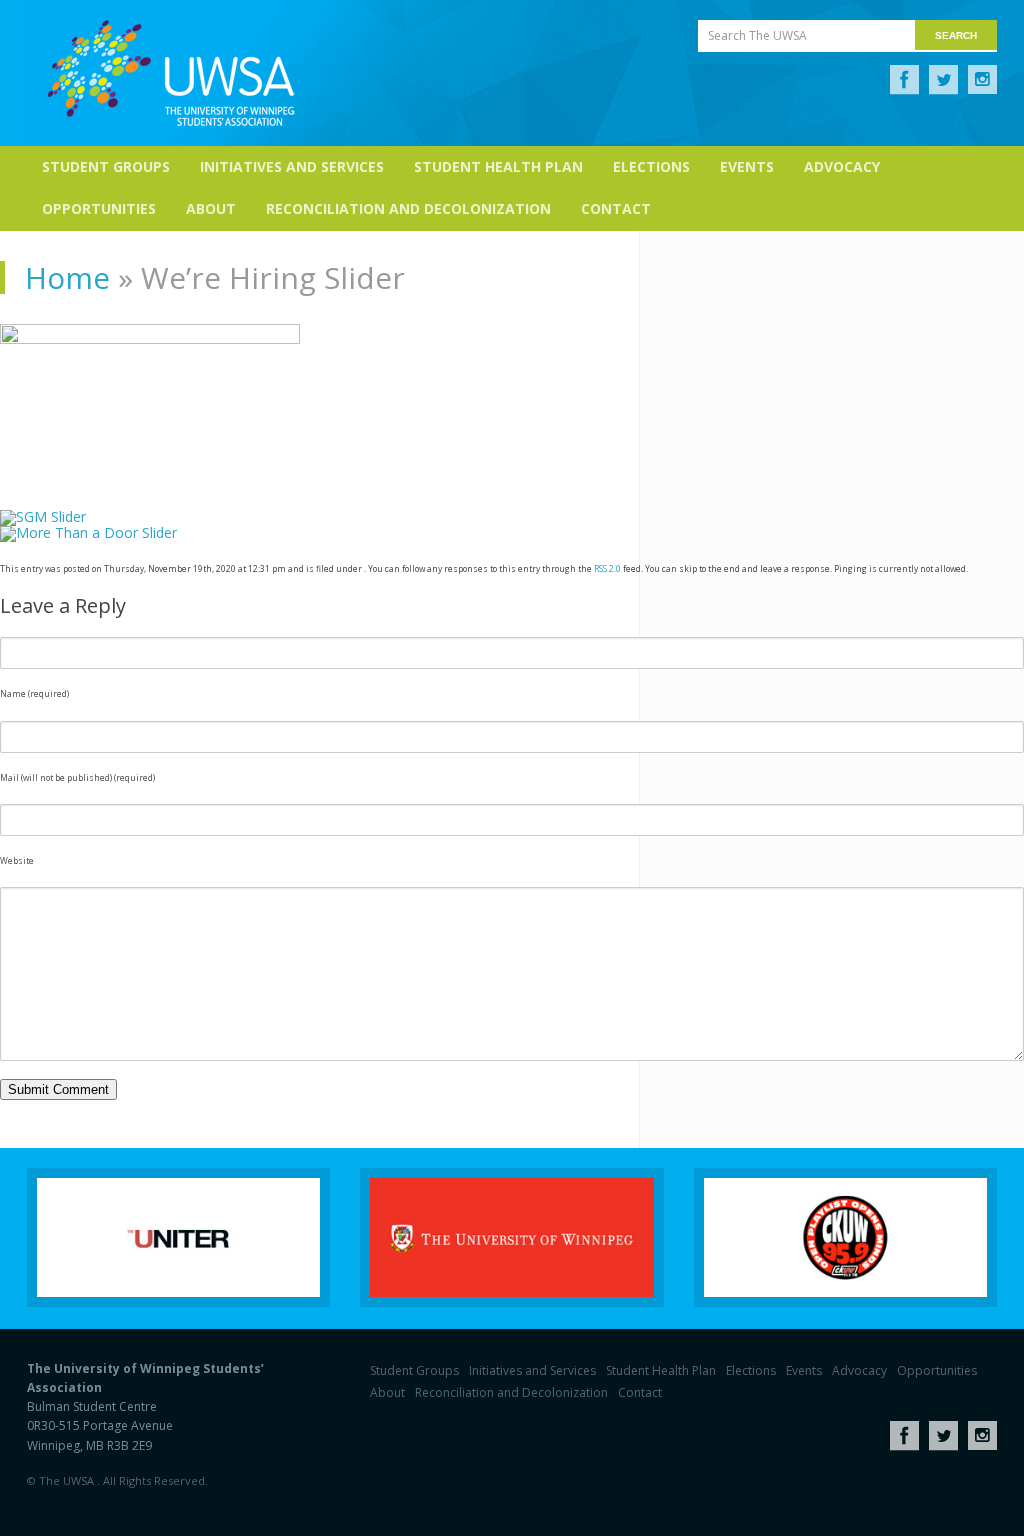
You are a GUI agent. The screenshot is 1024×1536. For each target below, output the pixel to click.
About (211, 208)
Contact (616, 208)
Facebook (904, 80)
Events (747, 166)
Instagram (982, 80)
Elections (651, 166)
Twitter (943, 80)
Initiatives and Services (292, 166)
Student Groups (106, 166)
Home (67, 277)
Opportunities (99, 208)
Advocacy (842, 166)
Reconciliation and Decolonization (408, 208)
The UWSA (171, 73)
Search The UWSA (757, 35)
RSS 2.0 (607, 568)
